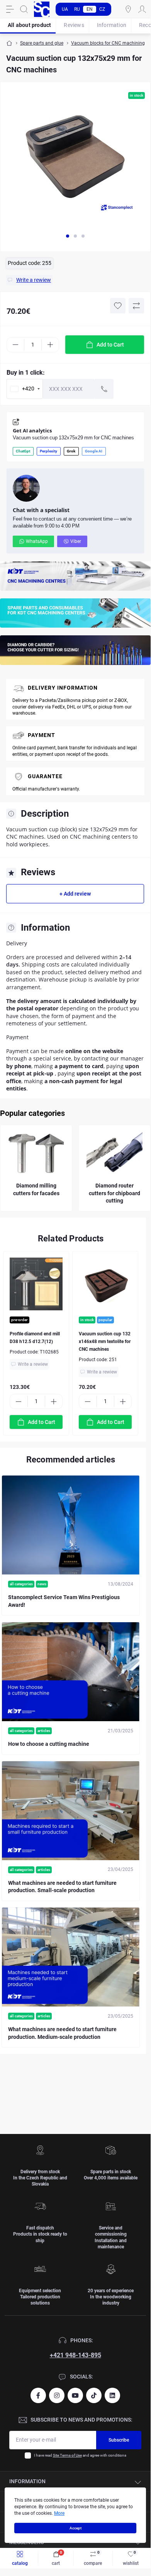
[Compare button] (136, 306)
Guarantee (45, 776)
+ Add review (75, 894)
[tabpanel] (75, 160)
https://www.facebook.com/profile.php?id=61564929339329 (38, 2395)
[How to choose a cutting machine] (71, 1672)
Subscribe (119, 2440)
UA (65, 9)
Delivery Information (63, 688)
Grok (71, 451)
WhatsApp (37, 541)
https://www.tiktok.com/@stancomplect (94, 2395)
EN (90, 9)
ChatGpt (23, 451)
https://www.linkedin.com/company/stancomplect (112, 2395)
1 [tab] (68, 236)
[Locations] (128, 9)
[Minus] (15, 345)
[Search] (24, 9)
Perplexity (48, 451)
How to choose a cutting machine (49, 1744)
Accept (75, 2528)
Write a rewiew (33, 1364)
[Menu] (10, 9)
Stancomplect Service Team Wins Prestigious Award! (64, 1601)
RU (77, 9)
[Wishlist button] (118, 306)
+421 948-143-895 (75, 2355)
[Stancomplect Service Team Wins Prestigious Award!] (71, 1525)
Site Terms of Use (67, 2455)
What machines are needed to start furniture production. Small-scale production (62, 1887)
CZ (102, 9)
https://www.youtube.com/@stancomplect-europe (75, 2395)
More (59, 2513)
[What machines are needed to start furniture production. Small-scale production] (71, 1811)
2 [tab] (75, 236)
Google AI (94, 451)
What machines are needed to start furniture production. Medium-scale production (62, 2033)
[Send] (104, 389)
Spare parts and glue (42, 43)
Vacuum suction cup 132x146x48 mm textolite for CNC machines (105, 1342)
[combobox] (25, 389)
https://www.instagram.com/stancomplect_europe (57, 2395)
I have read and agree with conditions (80, 2455)
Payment (42, 735)
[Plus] (50, 345)
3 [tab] (83, 236)
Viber (76, 541)
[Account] (142, 9)
